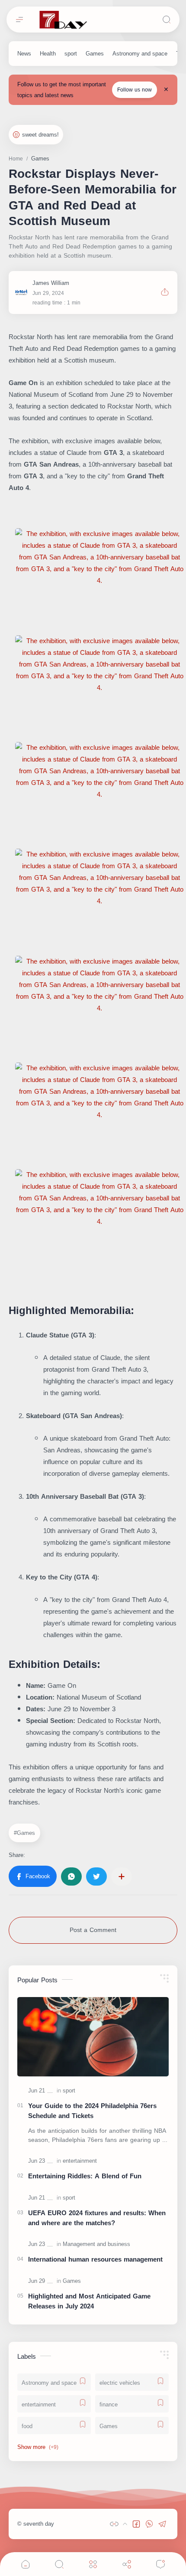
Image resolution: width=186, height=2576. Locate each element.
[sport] (71, 54)
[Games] (95, 54)
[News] (24, 54)
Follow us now (135, 90)
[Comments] (160, 2564)
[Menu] (93, 2564)
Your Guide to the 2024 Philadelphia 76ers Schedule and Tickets (92, 2111)
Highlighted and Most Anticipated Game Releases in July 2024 (89, 2301)
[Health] (48, 54)
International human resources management (95, 2260)
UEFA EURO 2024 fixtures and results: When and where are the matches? (97, 2218)
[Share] (127, 2564)
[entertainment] (80, 2161)
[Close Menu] (166, 90)
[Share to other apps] (122, 1876)
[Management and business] (96, 2244)
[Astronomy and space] (140, 54)
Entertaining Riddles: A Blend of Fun (85, 2176)
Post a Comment (93, 1930)
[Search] (167, 20)
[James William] (51, 283)
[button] (33, 1876)
